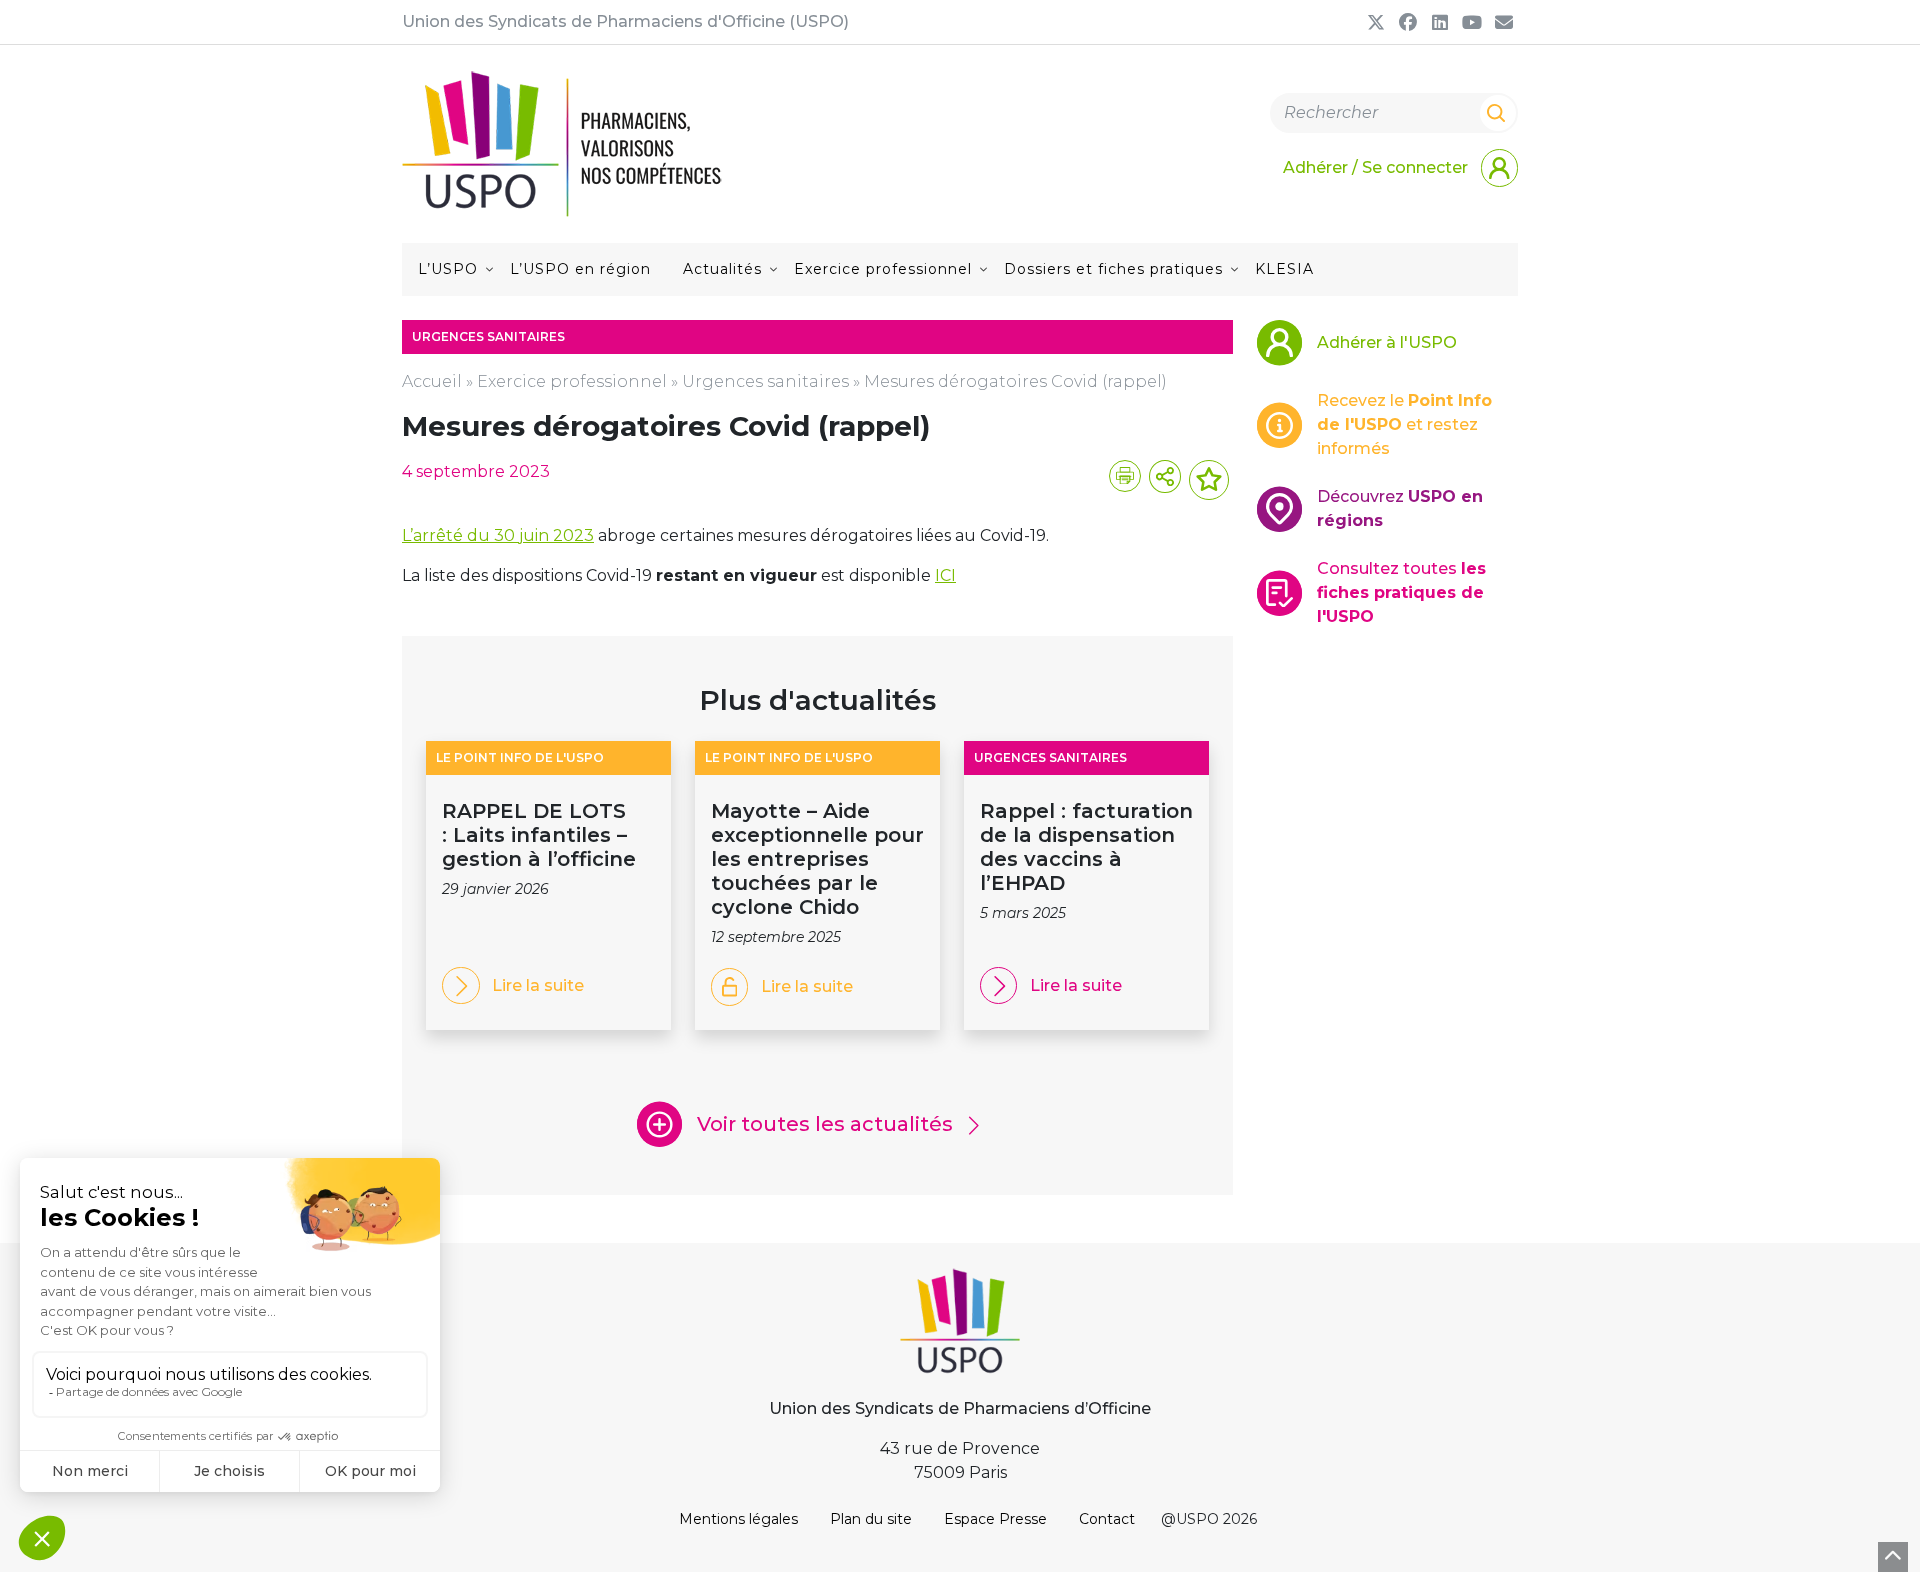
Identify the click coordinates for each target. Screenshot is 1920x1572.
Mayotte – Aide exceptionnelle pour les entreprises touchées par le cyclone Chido (817, 859)
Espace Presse (995, 1519)
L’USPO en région (580, 269)
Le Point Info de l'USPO (520, 757)
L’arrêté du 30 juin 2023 (498, 535)
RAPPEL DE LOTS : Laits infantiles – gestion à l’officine (542, 835)
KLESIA (1284, 269)
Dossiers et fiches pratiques (1113, 269)
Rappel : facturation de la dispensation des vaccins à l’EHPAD (1086, 847)
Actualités (722, 269)
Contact (1107, 1519)
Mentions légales (738, 1519)
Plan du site (871, 1519)
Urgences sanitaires (765, 381)
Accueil (432, 381)
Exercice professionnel (883, 269)
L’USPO (448, 269)
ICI (945, 575)
